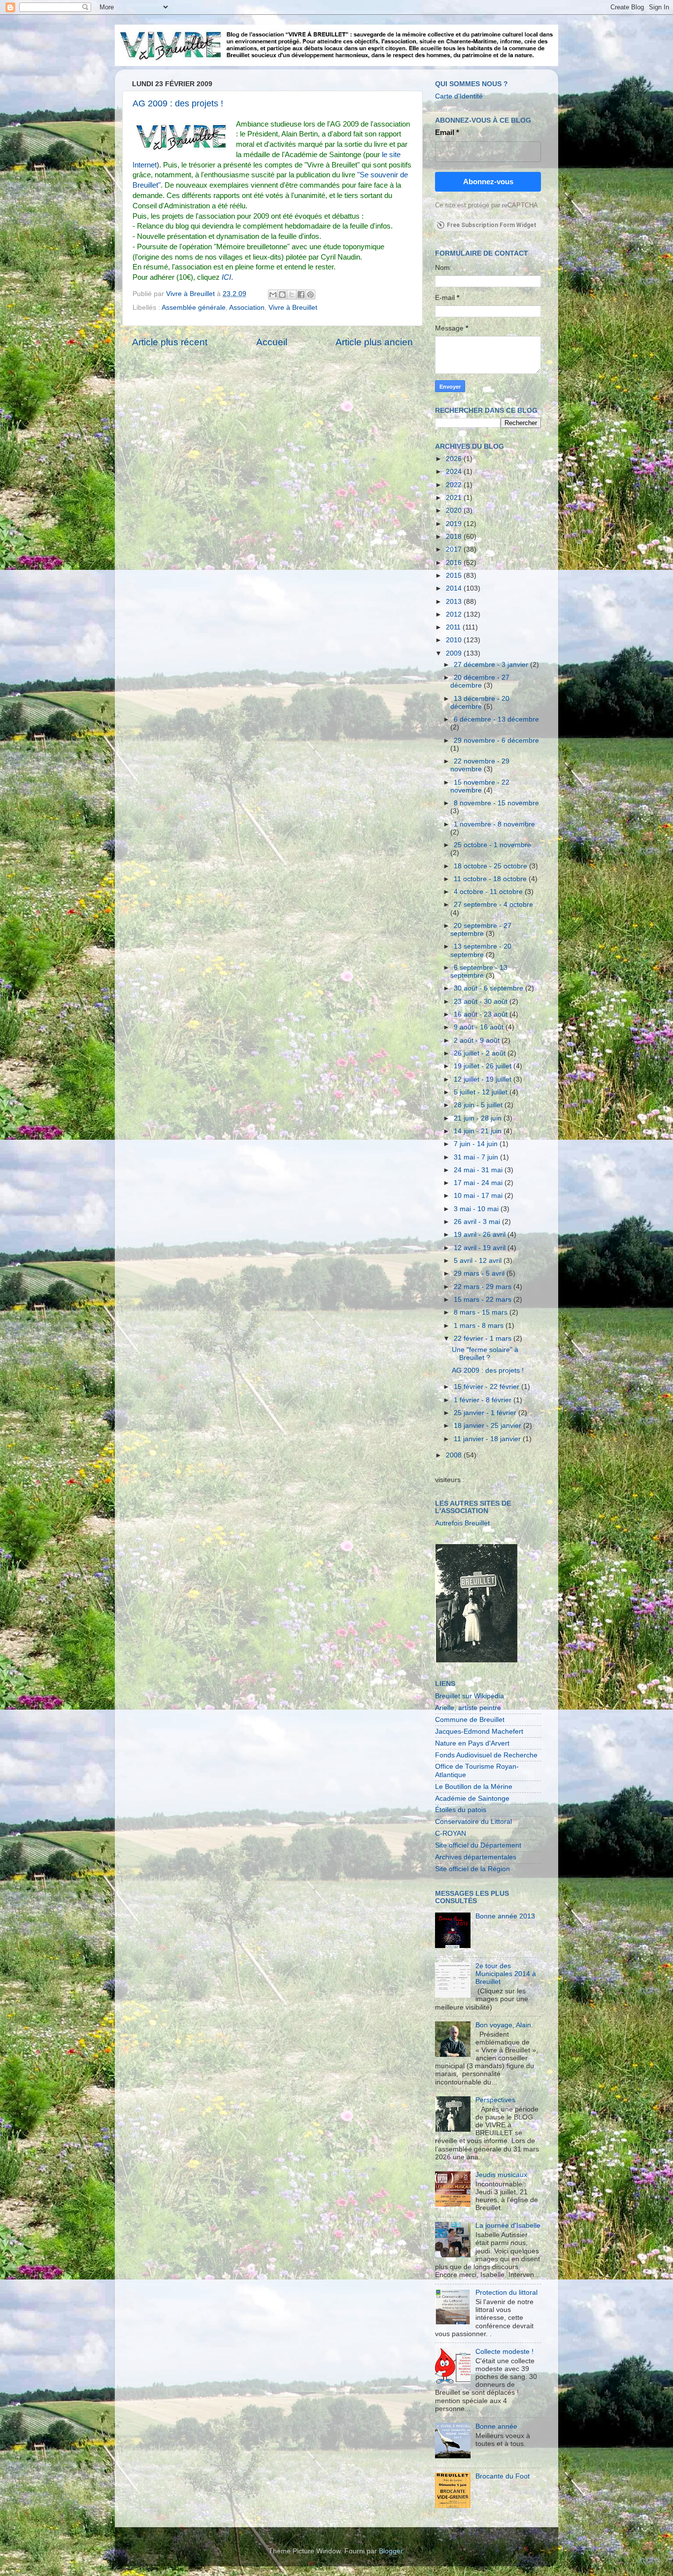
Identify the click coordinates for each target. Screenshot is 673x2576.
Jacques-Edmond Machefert (479, 1732)
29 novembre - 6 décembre (496, 741)
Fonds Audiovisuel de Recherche (486, 1755)
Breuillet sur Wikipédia (470, 1696)
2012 (455, 614)
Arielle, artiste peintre (468, 1708)
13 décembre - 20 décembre (480, 703)
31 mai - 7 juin (477, 1157)
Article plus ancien (374, 342)
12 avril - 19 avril (481, 1248)
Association (247, 308)
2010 (455, 640)
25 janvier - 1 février (486, 1413)
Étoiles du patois (461, 1810)
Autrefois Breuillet (462, 1523)
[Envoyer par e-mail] (273, 295)
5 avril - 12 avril (479, 1261)
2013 (455, 602)
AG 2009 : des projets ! (178, 103)
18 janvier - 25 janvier (488, 1426)
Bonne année (496, 2427)
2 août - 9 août (478, 1040)
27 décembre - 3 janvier (492, 665)
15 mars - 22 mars (484, 1300)
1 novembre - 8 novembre (494, 824)
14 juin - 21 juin (479, 1131)
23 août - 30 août (482, 1002)
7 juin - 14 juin (477, 1144)
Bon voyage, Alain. (504, 2025)
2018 (455, 537)
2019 (455, 524)
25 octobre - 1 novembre (492, 845)
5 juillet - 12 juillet (482, 1092)
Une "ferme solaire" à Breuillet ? (485, 1354)
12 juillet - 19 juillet (484, 1079)
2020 (455, 511)
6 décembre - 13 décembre (496, 719)
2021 (455, 498)
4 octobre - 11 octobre (489, 892)
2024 (455, 472)
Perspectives (495, 2100)
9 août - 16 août (480, 1027)
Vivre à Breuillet (293, 308)
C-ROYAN (451, 1833)
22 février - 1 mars (484, 1338)
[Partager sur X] (292, 295)
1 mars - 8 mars (480, 1326)
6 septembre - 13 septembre (479, 972)
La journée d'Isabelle (508, 2226)
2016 (455, 563)
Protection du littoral (506, 2293)
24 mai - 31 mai (479, 1170)
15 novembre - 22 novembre (480, 786)
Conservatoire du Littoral (473, 1822)
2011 (454, 627)
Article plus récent (170, 342)
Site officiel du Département (478, 1845)
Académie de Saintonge (472, 1799)
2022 (455, 485)
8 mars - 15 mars (482, 1312)
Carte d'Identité (459, 96)
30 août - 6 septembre (489, 988)
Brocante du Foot (503, 2476)
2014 (455, 588)
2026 (455, 459)
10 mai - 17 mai (479, 1196)
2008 (455, 1455)
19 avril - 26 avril (481, 1235)
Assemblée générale (194, 308)
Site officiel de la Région (472, 1869)
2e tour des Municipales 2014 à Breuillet (506, 1974)
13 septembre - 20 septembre (481, 950)
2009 (455, 653)
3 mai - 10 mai (477, 1209)
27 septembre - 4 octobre (493, 905)
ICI (226, 277)
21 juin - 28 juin (479, 1118)
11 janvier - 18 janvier (488, 1439)
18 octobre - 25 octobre (491, 866)
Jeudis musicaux (501, 2175)
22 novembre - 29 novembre (480, 765)
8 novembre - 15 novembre (496, 803)
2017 (455, 549)
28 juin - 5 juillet (479, 1105)
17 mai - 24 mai (479, 1183)
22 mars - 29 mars (484, 1287)
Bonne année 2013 (505, 1916)
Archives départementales (476, 1857)
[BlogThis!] (282, 295)
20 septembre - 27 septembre (481, 930)
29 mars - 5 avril (480, 1273)
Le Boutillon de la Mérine (474, 1787)
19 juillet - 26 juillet (484, 1066)
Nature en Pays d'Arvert (472, 1743)
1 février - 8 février (484, 1400)
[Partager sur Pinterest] (310, 295)
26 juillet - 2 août (481, 1053)
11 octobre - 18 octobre (491, 879)
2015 (455, 576)
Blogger (391, 2551)
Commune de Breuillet (470, 1720)
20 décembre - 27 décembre (480, 681)
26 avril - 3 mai (478, 1222)
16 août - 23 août (482, 1014)
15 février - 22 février (488, 1387)
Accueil (272, 342)
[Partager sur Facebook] (301, 295)
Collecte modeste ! (505, 2352)
